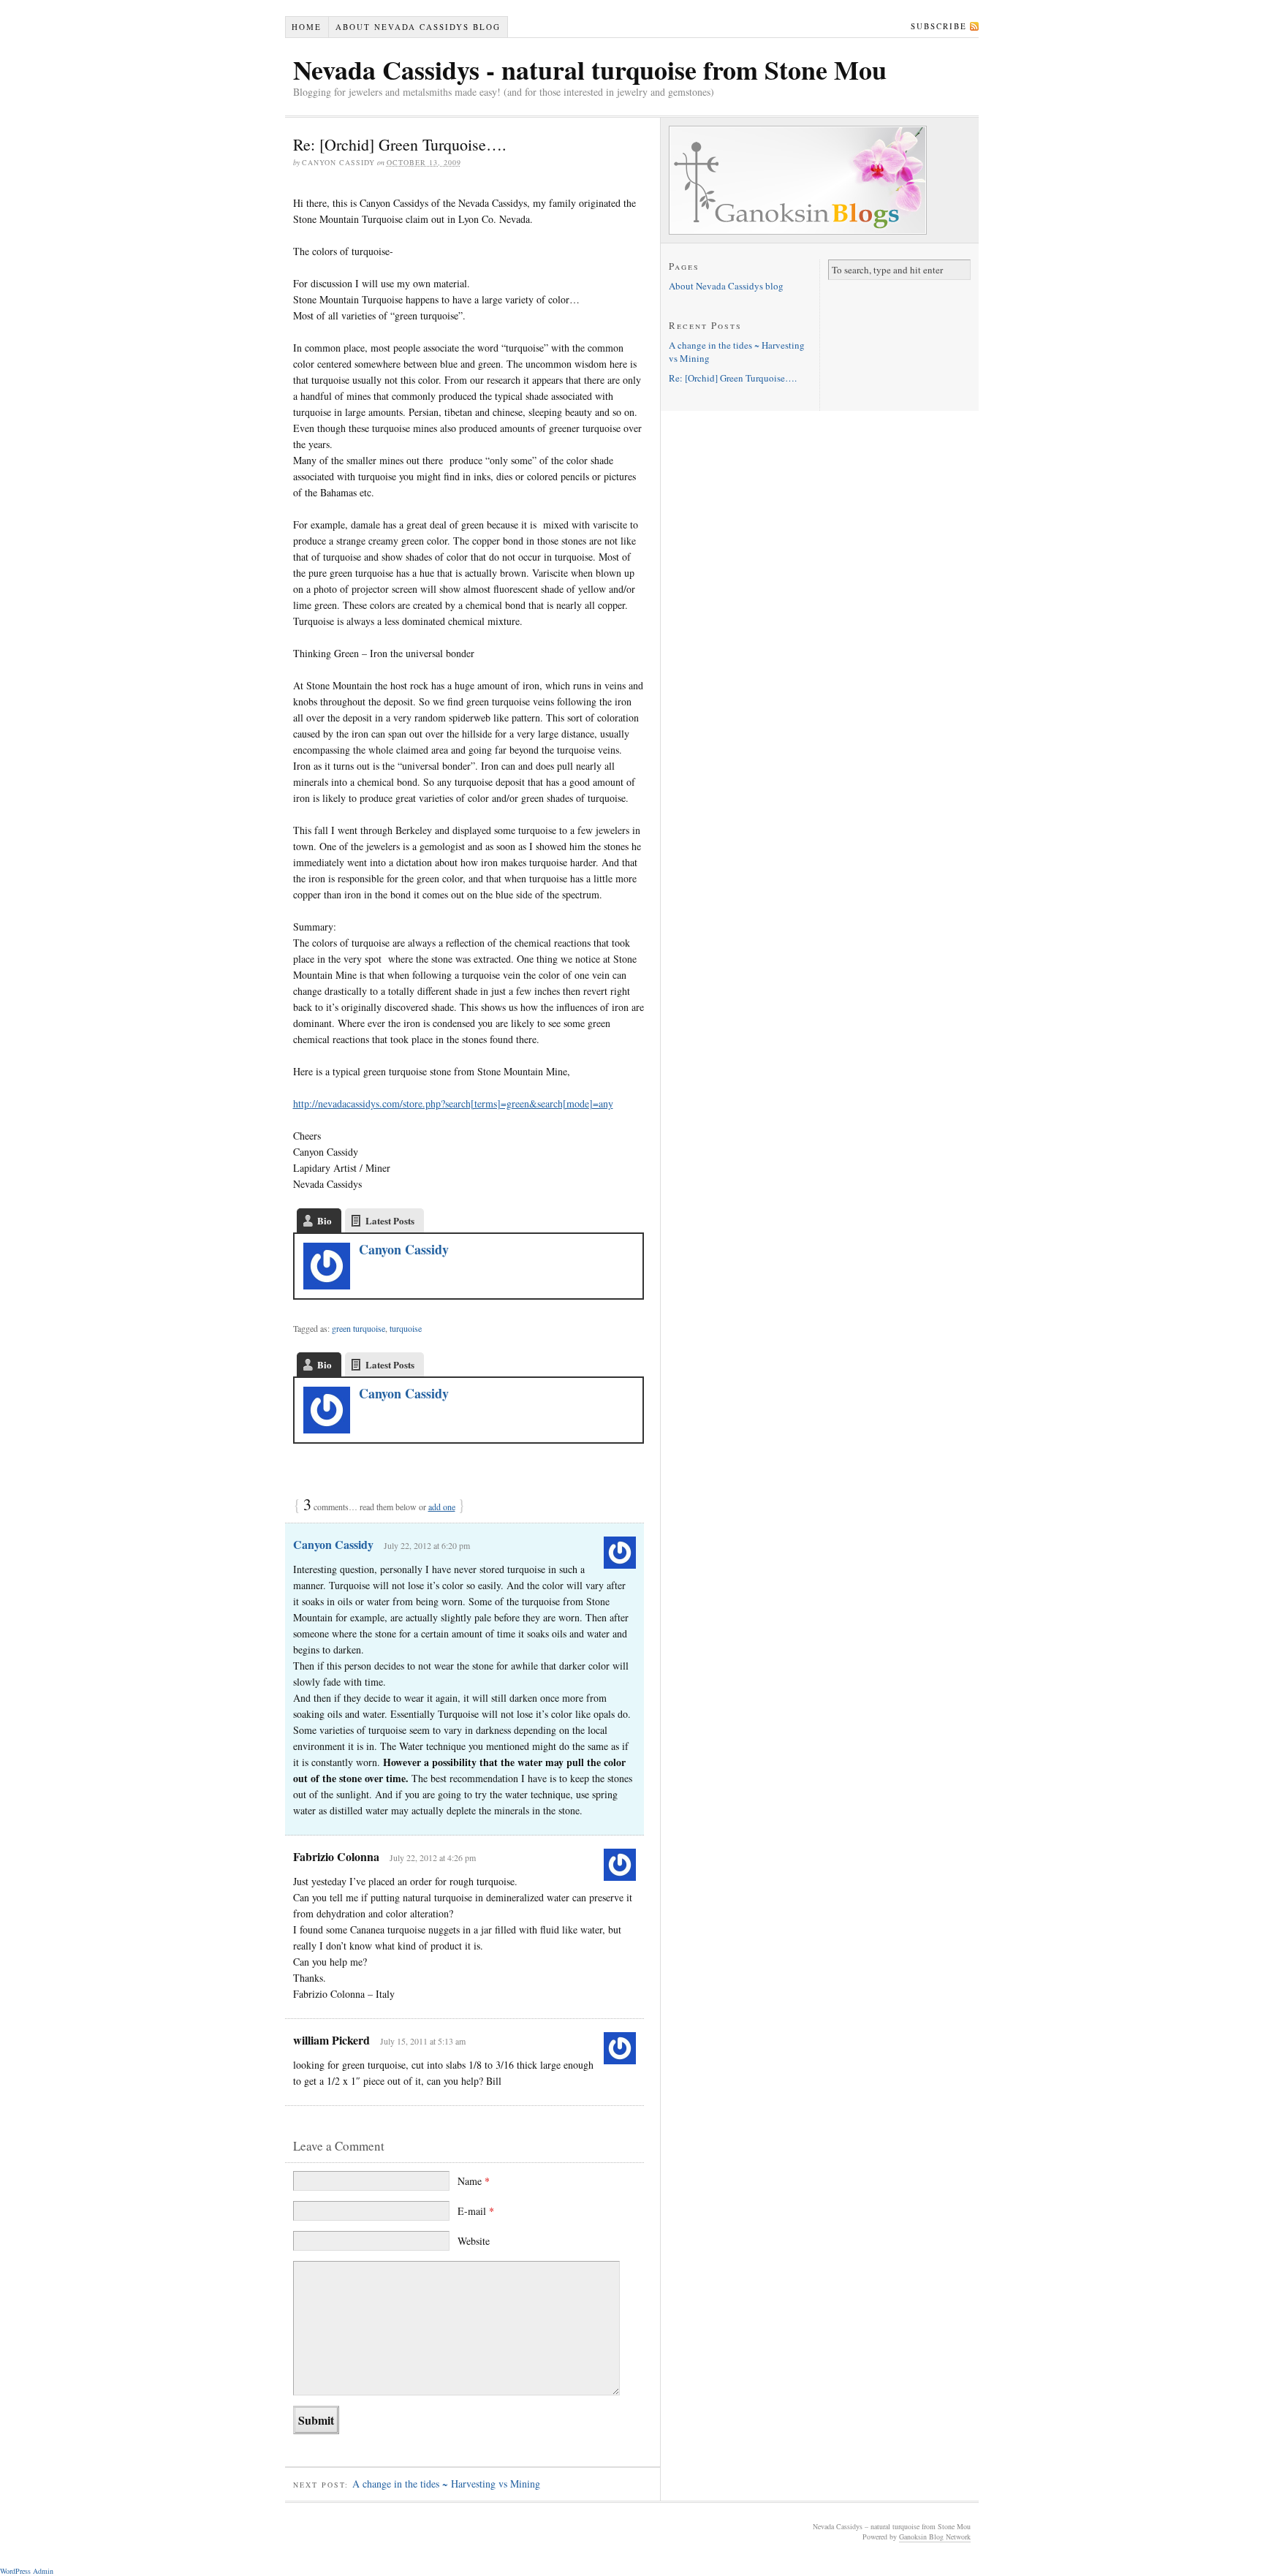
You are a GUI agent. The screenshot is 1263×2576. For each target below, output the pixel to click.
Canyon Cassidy (404, 1249)
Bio (325, 1220)
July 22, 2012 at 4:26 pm (433, 1857)
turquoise (406, 1328)
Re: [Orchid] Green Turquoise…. (733, 378)
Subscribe (939, 26)
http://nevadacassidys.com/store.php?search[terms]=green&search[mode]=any (453, 1103)
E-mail (476, 2211)
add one (442, 1507)
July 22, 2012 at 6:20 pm (427, 1545)
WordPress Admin (27, 2571)
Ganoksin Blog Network (935, 2537)
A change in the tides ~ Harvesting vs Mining (446, 2484)
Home (307, 27)
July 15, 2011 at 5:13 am (423, 2041)
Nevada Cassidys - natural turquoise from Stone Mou (590, 69)
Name (474, 2181)
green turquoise (359, 1328)
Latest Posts (390, 1220)
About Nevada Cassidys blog (418, 27)
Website (474, 2241)
